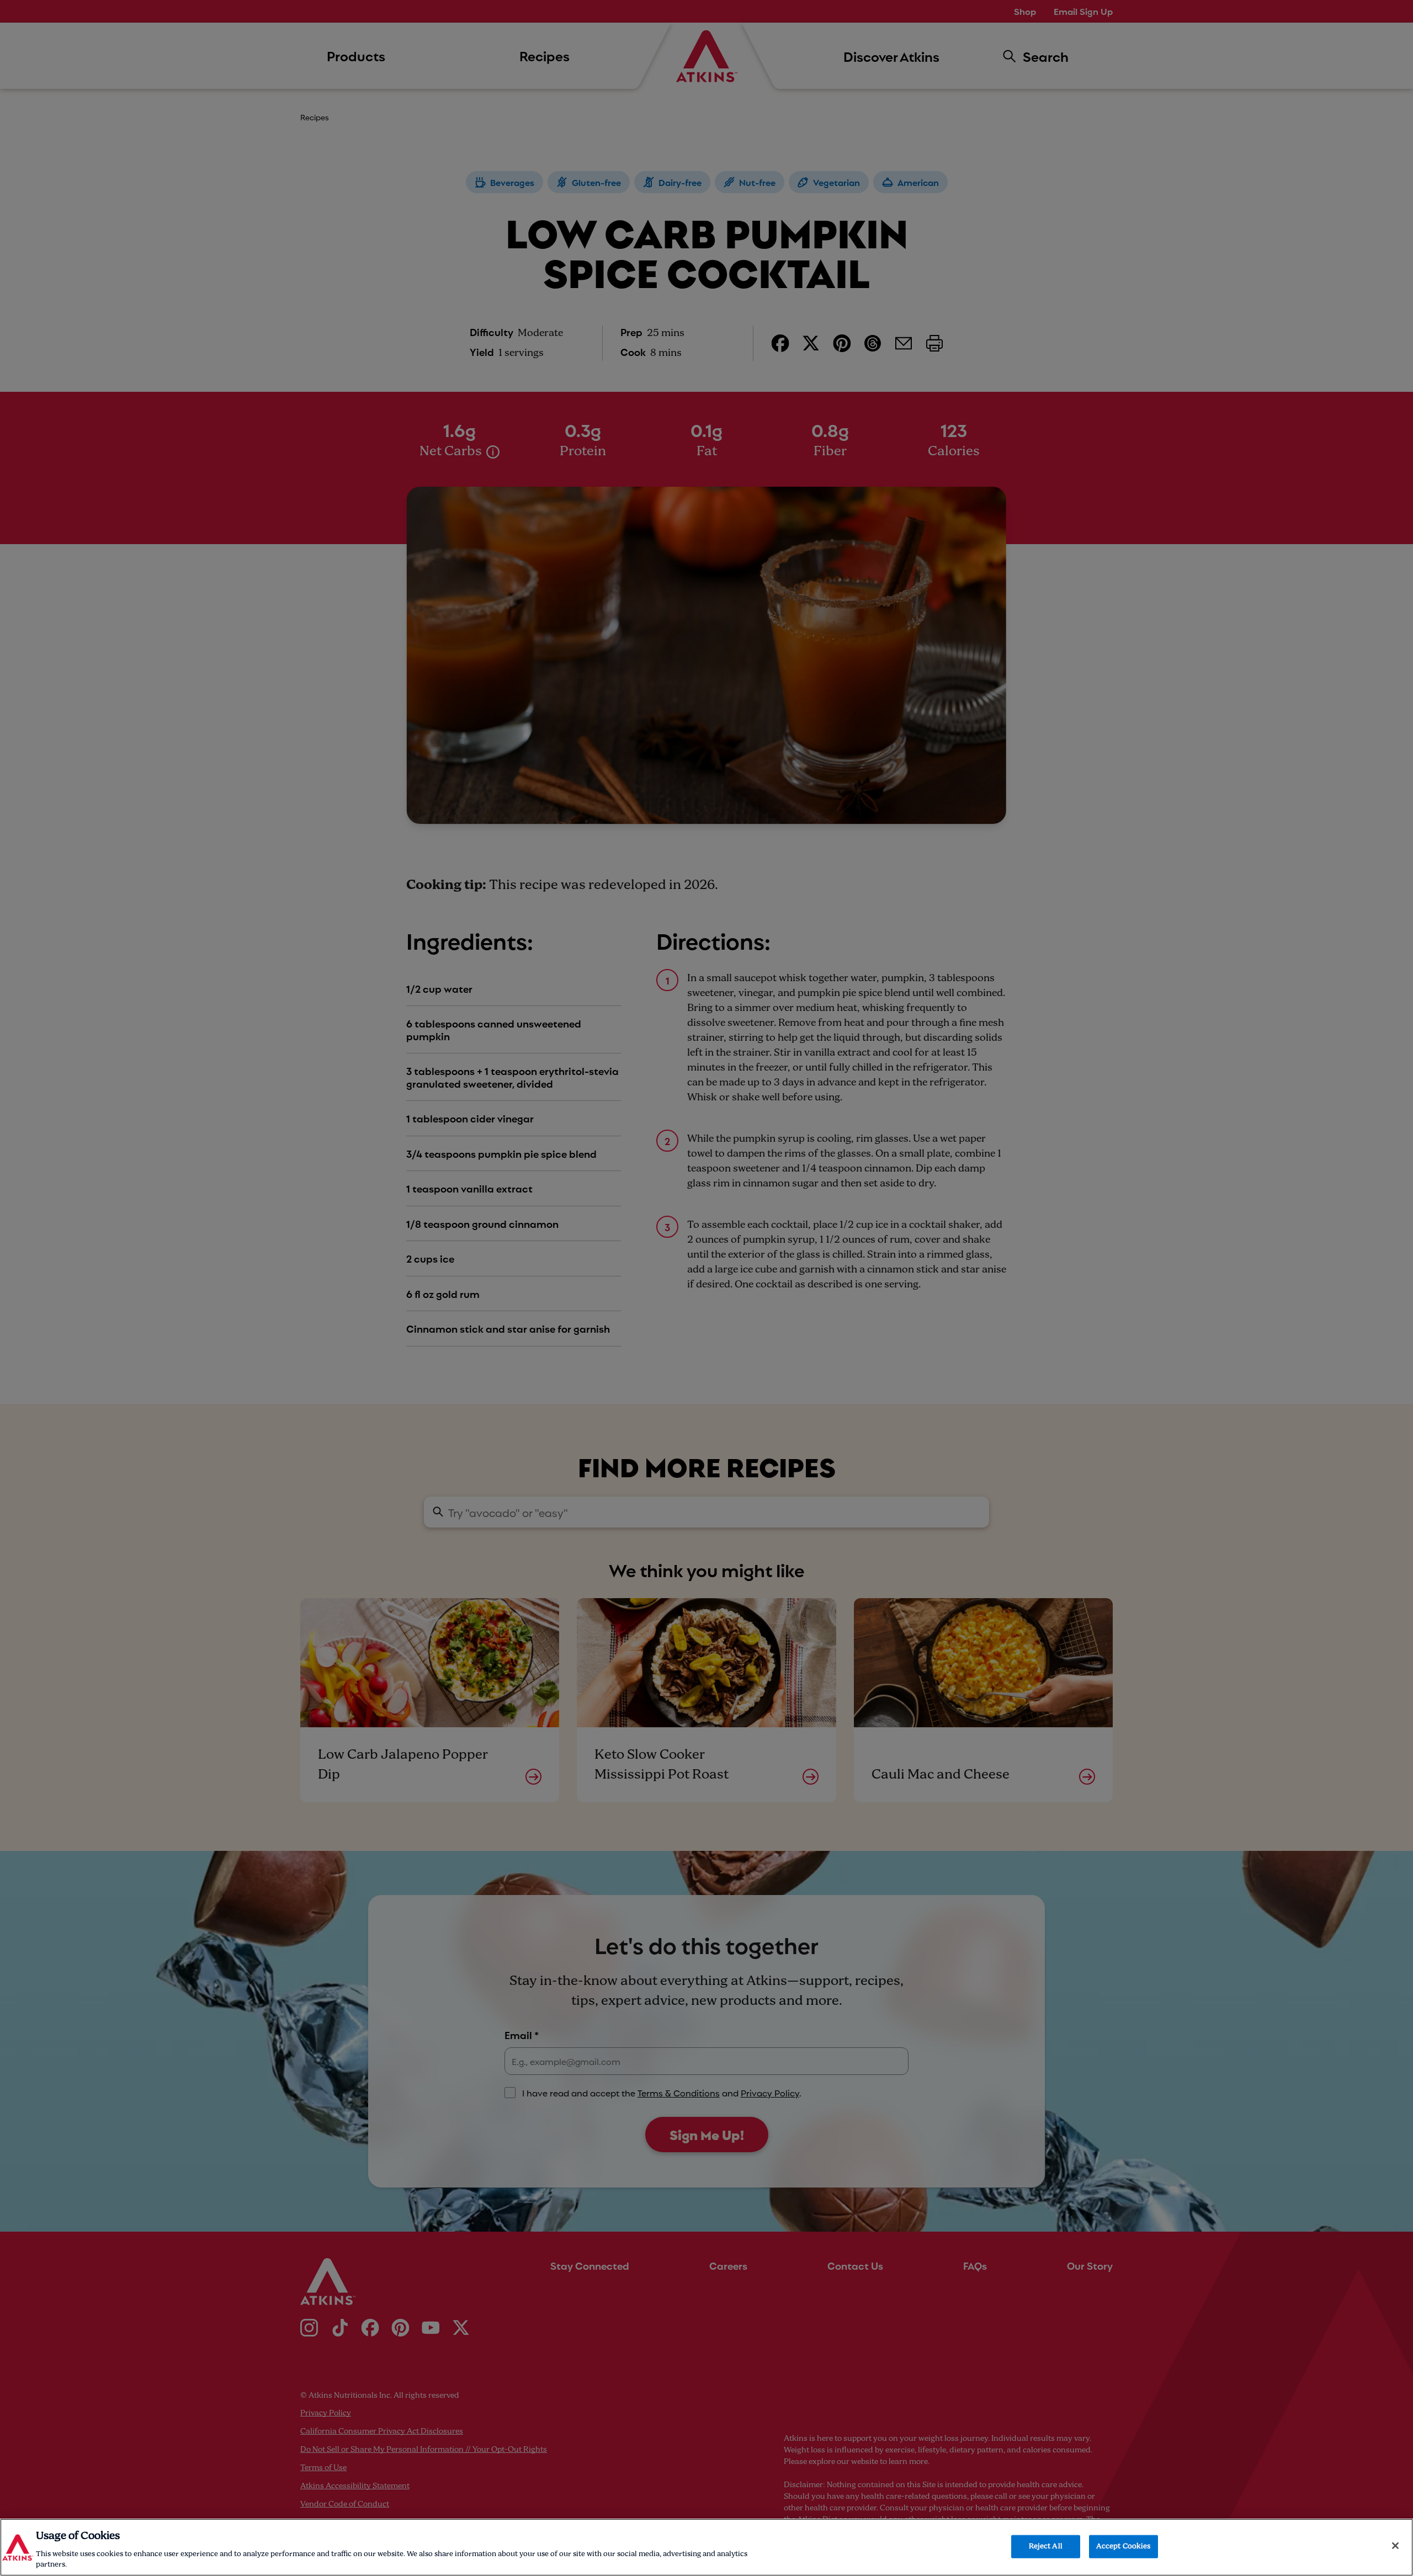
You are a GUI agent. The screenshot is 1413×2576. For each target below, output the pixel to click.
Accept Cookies (1124, 2546)
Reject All (1046, 2546)
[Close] (1395, 2546)
